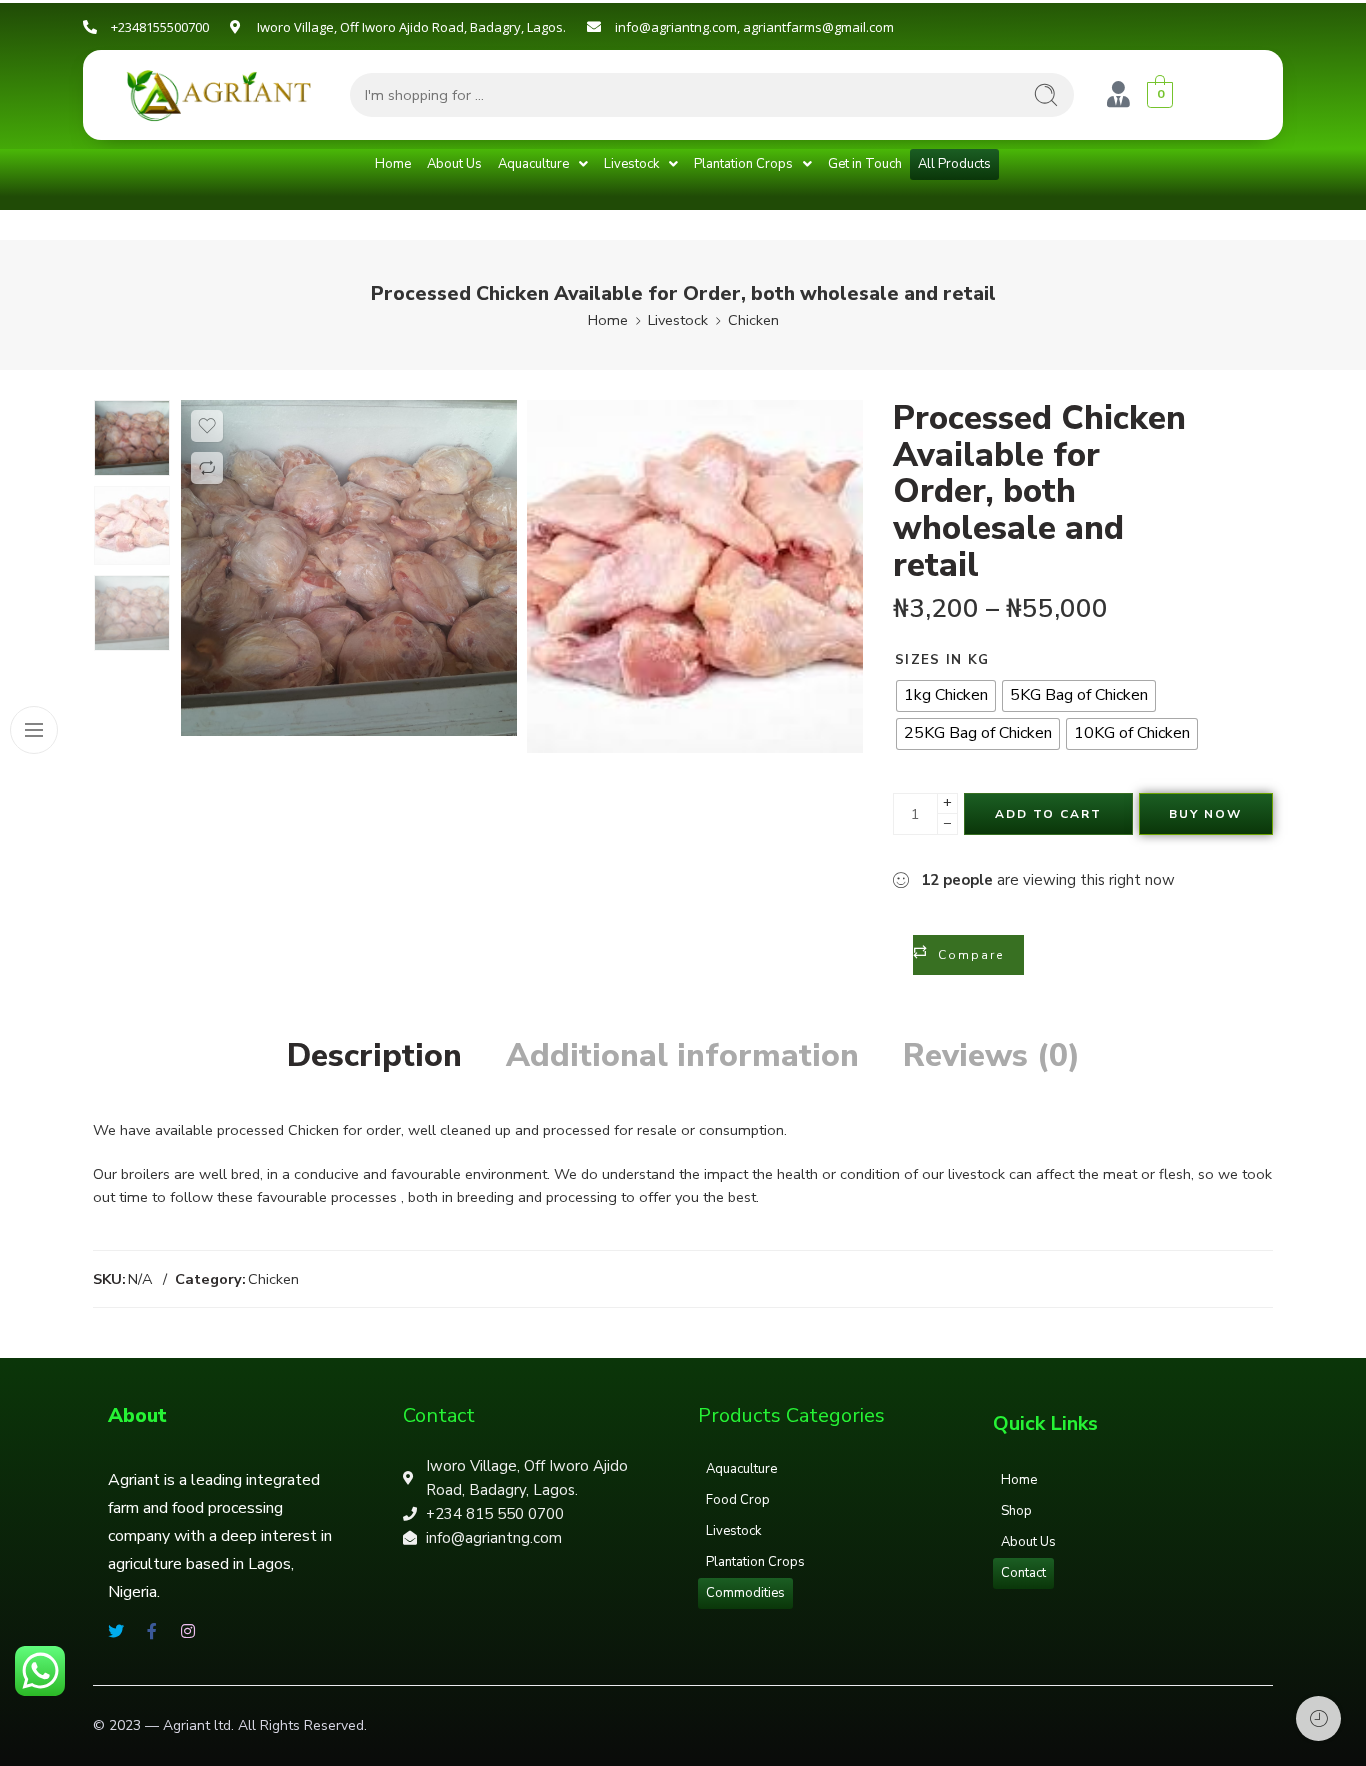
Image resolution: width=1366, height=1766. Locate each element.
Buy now (1205, 814)
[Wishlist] (207, 426)
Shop (1016, 1511)
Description (374, 1056)
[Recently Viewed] (1318, 1718)
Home (393, 164)
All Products (954, 164)
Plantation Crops (743, 164)
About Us (454, 164)
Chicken (753, 320)
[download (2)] (695, 576)
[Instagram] (188, 1631)
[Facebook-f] (152, 1631)
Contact (1023, 1573)
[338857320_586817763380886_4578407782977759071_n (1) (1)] (132, 438)
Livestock (631, 164)
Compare (971, 955)
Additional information (682, 1056)
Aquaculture (533, 164)
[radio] (946, 696)
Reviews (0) (991, 1056)
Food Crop (738, 1500)
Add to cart (1048, 814)
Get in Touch (865, 164)
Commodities (745, 1593)
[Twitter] (116, 1631)
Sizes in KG (942, 660)
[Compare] (207, 468)
